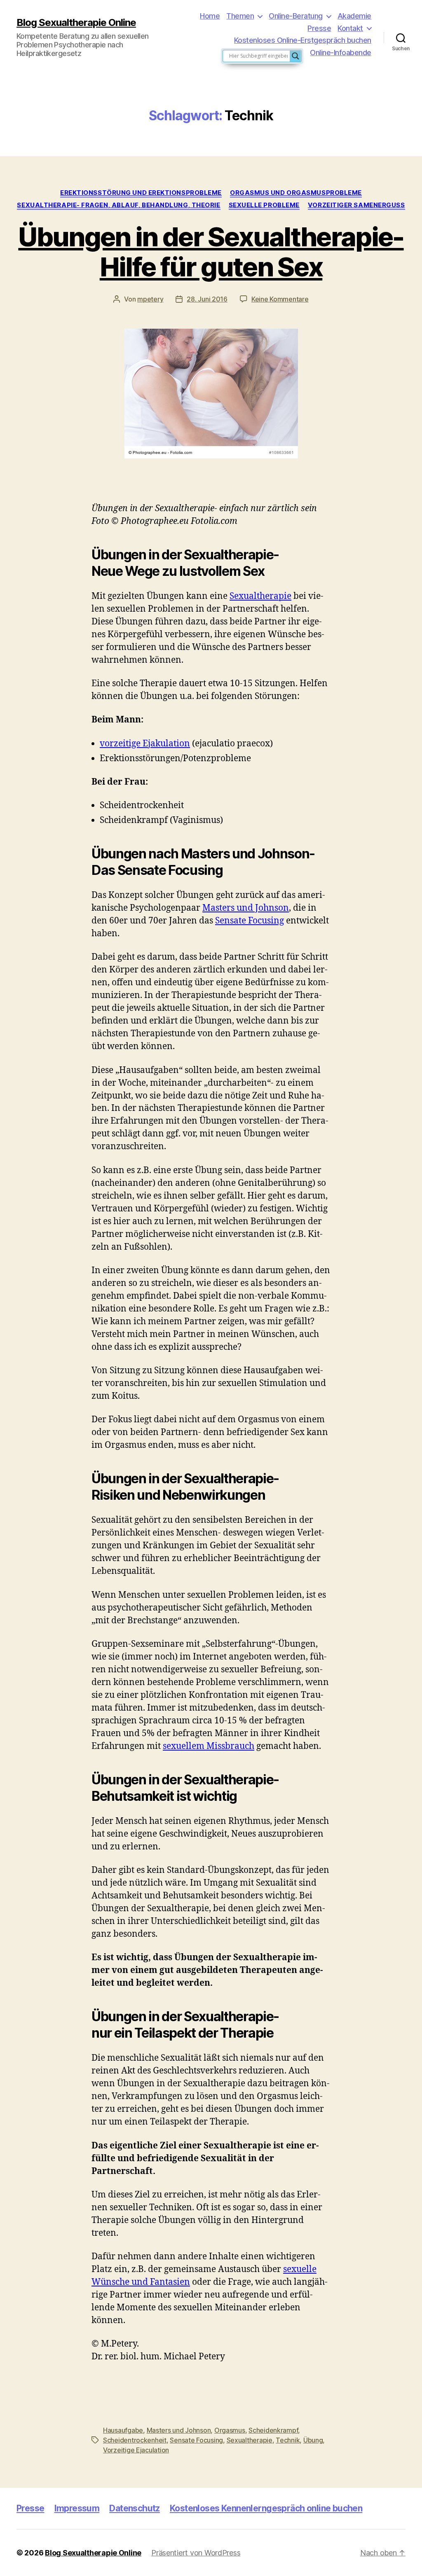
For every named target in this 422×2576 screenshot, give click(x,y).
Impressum (77, 2508)
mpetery (150, 299)
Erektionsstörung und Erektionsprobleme (141, 193)
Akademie (354, 16)
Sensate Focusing (250, 921)
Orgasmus (230, 2430)
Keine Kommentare (280, 299)
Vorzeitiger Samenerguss (356, 205)
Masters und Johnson (246, 908)
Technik (288, 2440)
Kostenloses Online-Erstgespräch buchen (303, 40)
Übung (313, 2440)
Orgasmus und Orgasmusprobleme (296, 193)
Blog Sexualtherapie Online (76, 23)
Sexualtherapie (260, 596)
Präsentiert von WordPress (196, 2553)
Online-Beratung (296, 16)
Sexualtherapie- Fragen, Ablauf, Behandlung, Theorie (118, 205)
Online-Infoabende (341, 53)
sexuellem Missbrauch (209, 1746)
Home (210, 16)
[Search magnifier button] (295, 56)
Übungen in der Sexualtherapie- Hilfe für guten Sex (211, 252)
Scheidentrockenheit (135, 2440)
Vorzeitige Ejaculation (136, 2450)
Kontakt (350, 28)
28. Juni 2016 (207, 299)
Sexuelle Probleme (264, 205)
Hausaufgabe (123, 2430)
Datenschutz (135, 2508)
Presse (319, 28)
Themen (240, 16)
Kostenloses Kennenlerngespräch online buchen (266, 2508)
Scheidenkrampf (273, 2430)
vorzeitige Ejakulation (145, 744)
